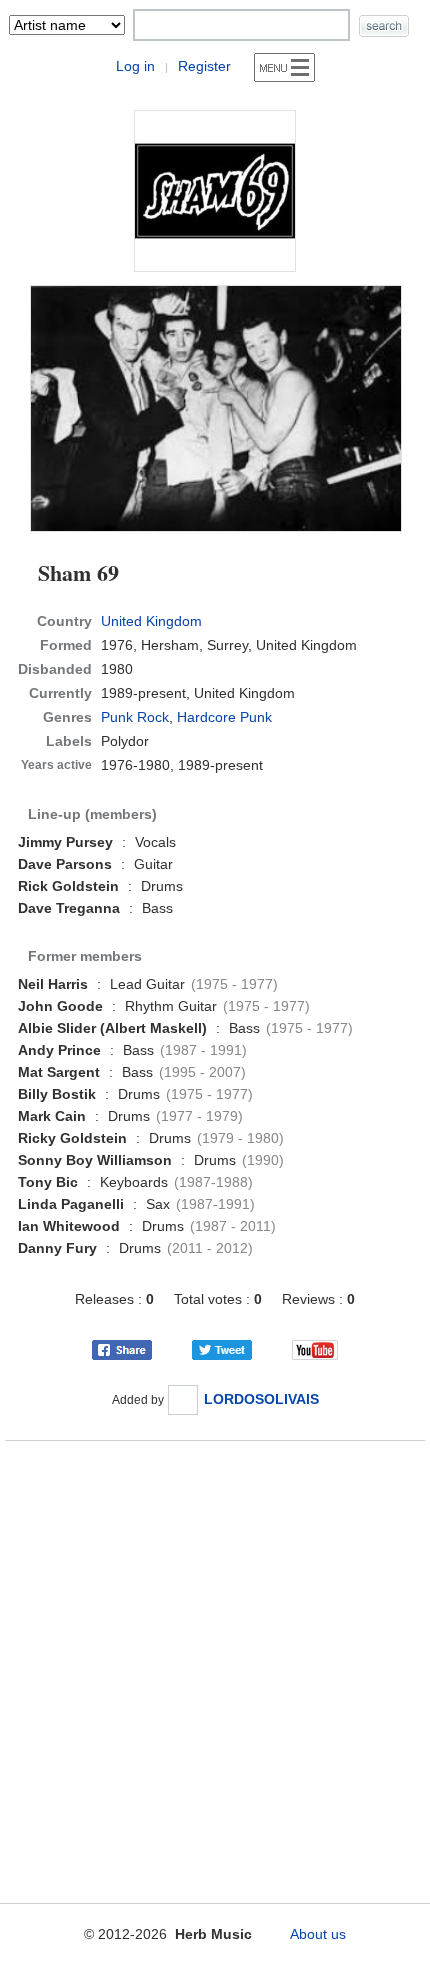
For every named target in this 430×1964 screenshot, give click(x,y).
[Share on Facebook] (122, 1349)
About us (318, 1934)
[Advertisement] (215, 1668)
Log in (135, 66)
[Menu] (284, 67)
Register (204, 66)
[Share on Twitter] (222, 1349)
